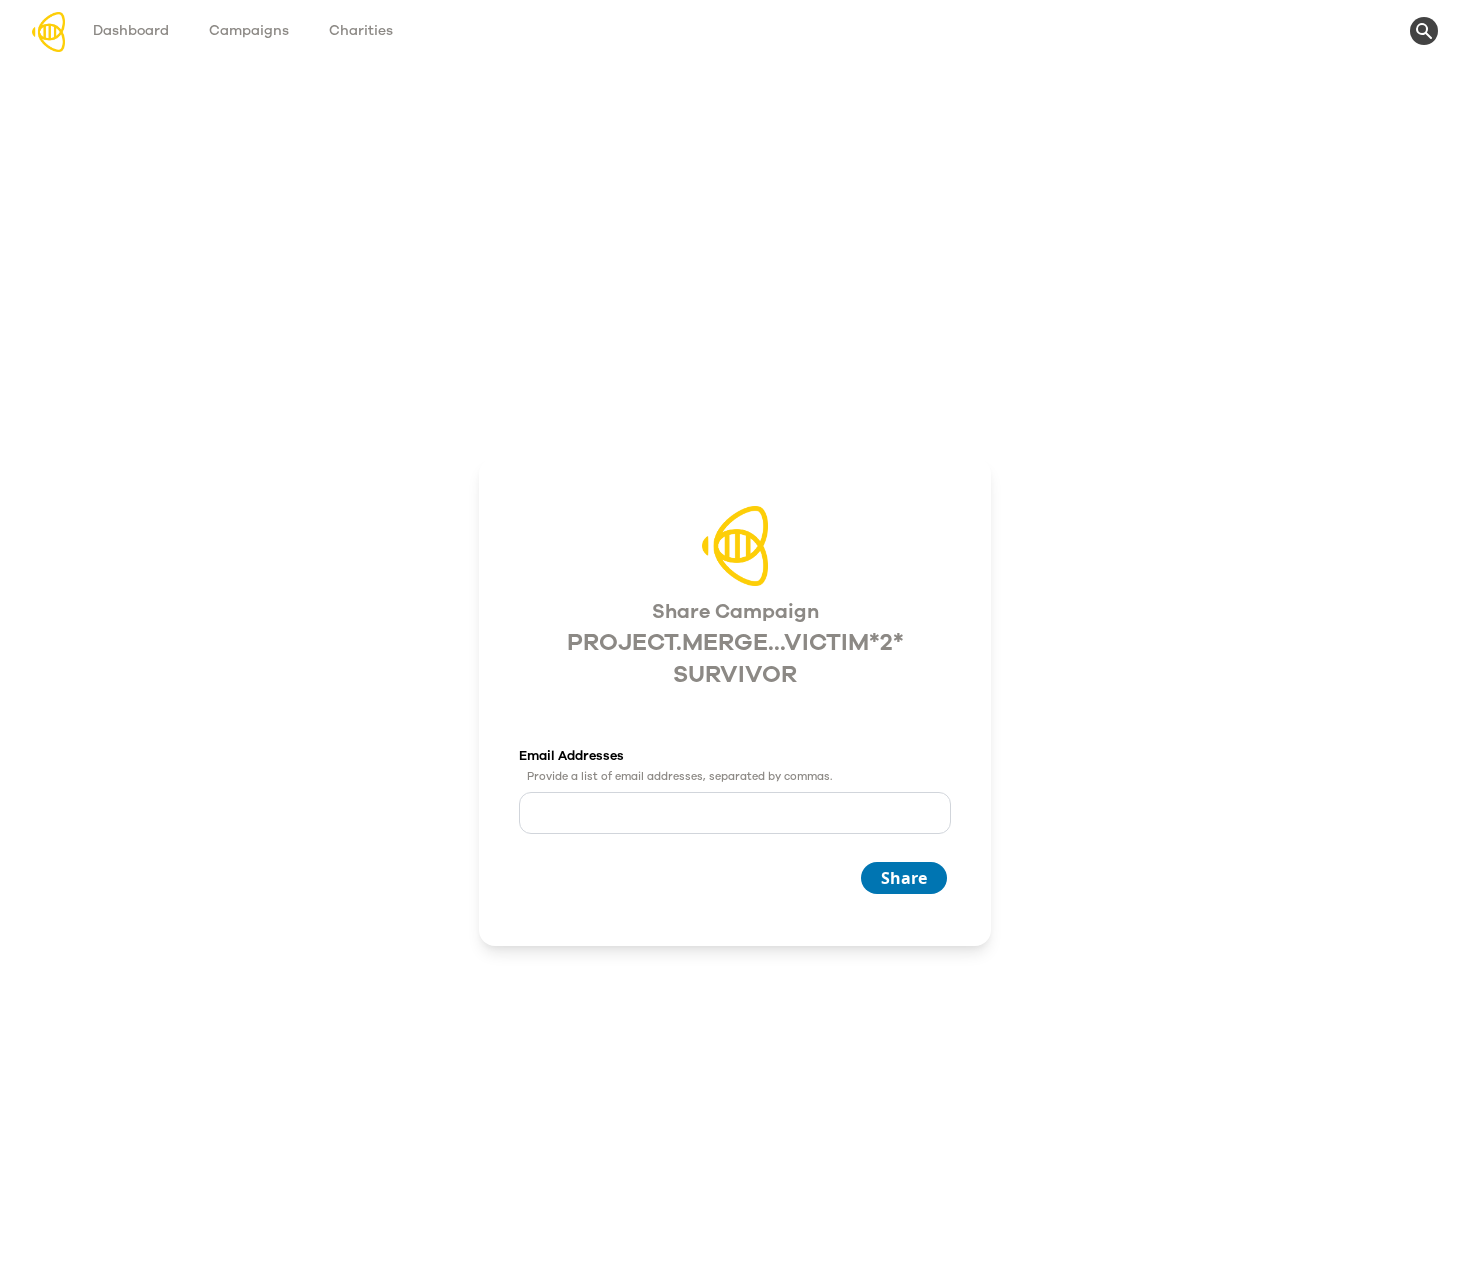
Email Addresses (571, 756)
